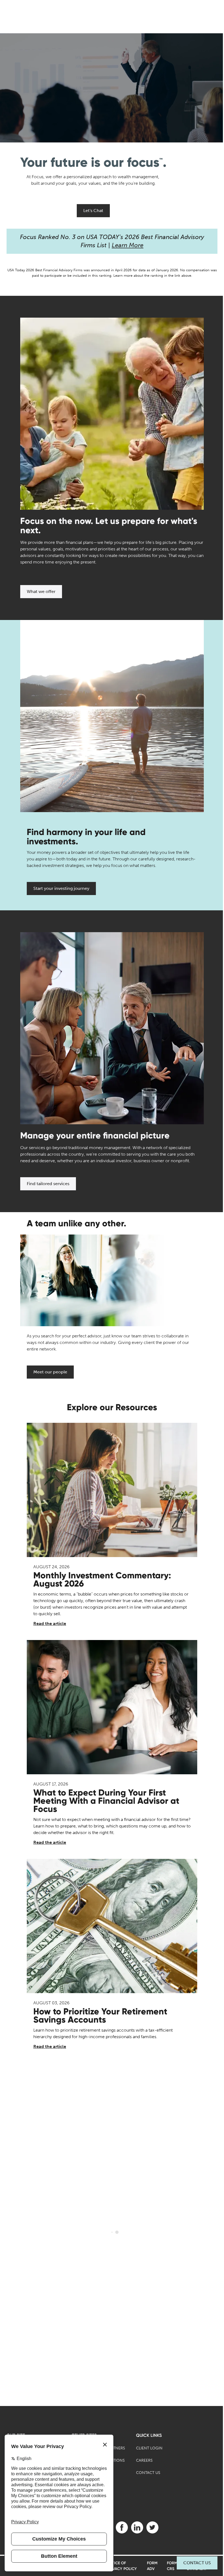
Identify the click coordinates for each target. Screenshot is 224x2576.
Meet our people (50, 1372)
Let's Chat (93, 211)
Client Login (149, 2448)
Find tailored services (48, 1184)
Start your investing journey (61, 888)
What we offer (41, 591)
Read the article (50, 1624)
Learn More (128, 245)
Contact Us (197, 2563)
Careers (144, 2460)
